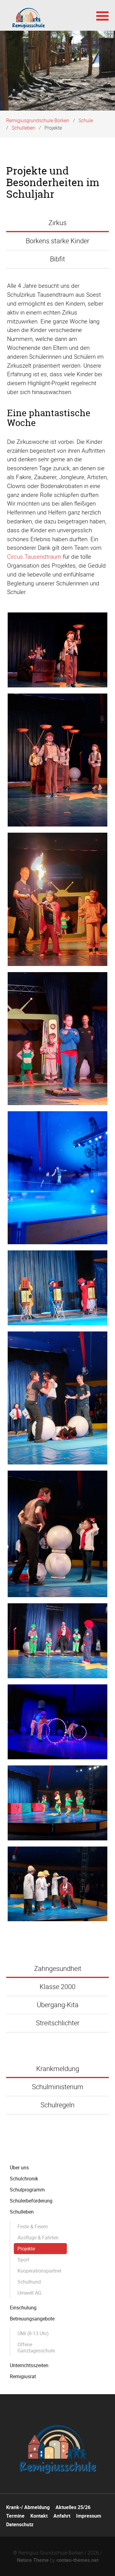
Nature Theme (33, 2560)
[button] (102, 15)
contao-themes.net (77, 2560)
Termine (15, 2516)
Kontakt (39, 2516)
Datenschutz (20, 2524)
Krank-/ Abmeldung (28, 2507)
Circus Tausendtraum (34, 557)
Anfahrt (62, 2516)
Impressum (89, 2516)
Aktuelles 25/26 (73, 2507)
